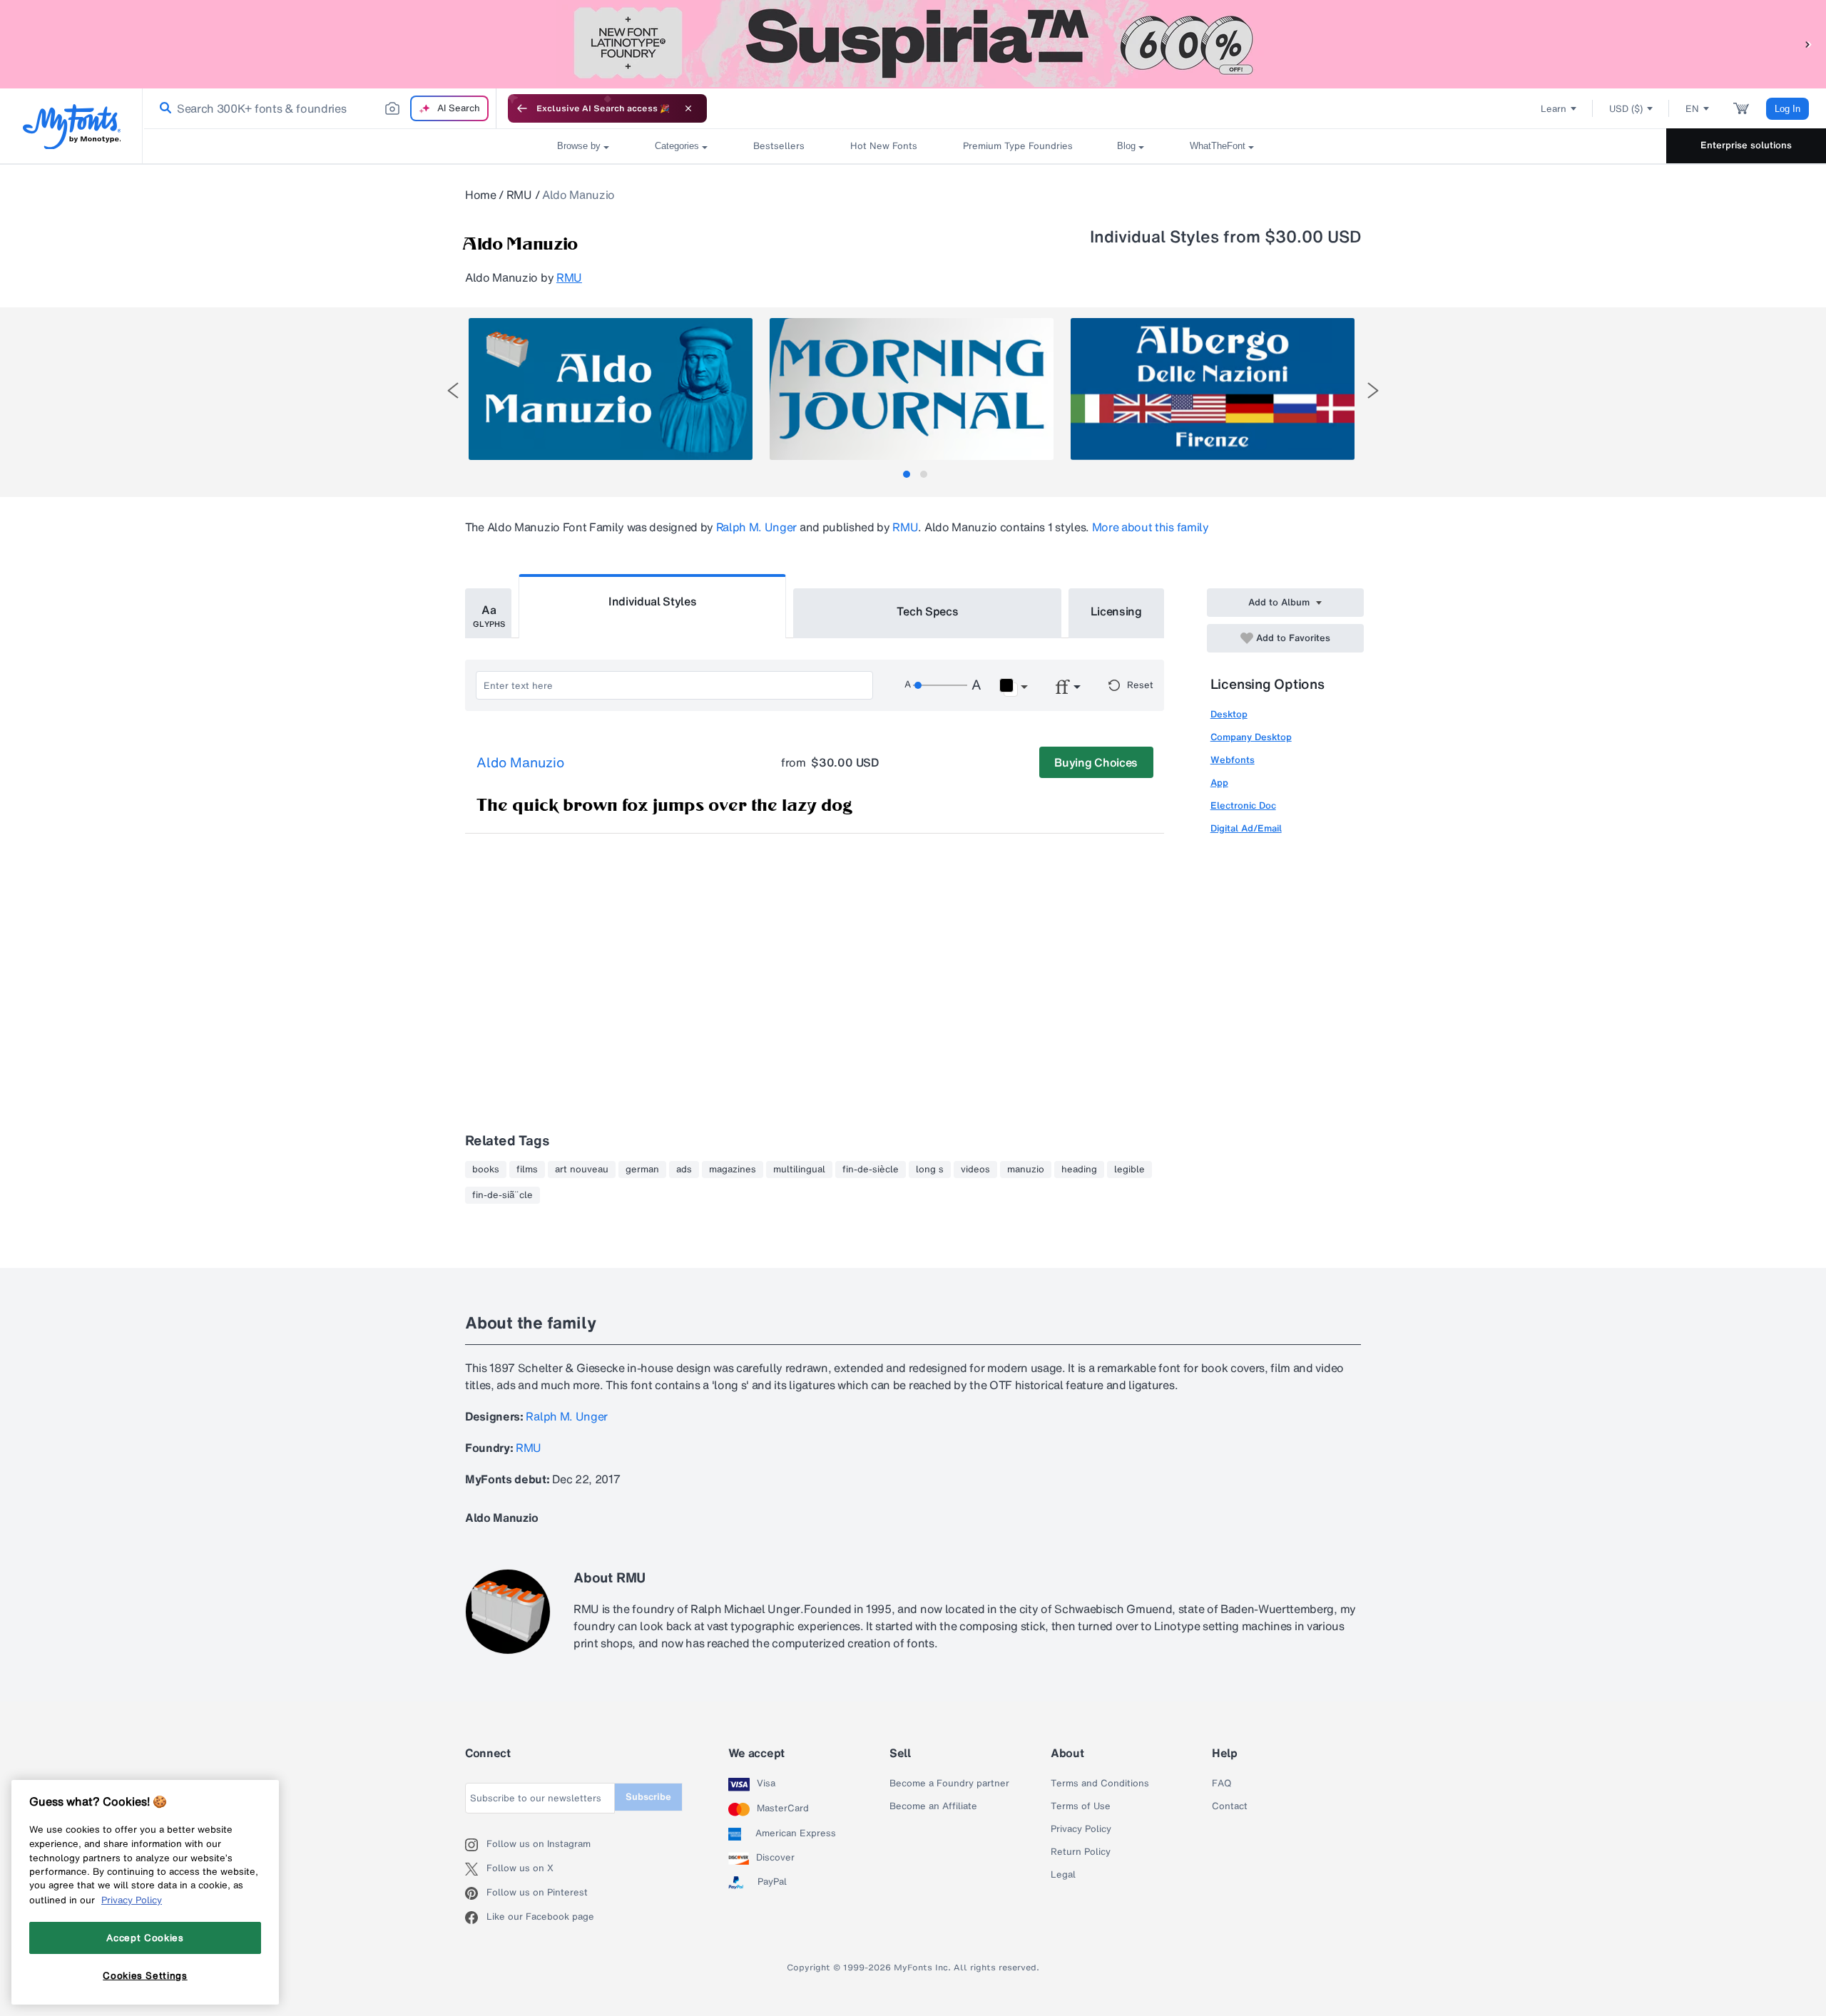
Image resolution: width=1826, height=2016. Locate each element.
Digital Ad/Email (1246, 828)
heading (1079, 1170)
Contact (1230, 1806)
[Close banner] (688, 108)
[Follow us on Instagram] (476, 1845)
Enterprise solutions (1746, 145)
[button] (1808, 44)
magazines (733, 1170)
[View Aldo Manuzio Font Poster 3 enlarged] (1213, 389)
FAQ (1221, 1784)
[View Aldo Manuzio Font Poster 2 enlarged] (912, 389)
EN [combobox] (1692, 109)
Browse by (579, 146)
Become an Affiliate (933, 1806)
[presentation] (453, 390)
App (1219, 783)
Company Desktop (1251, 737)
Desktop (1229, 714)
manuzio (1026, 1170)
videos (975, 1170)
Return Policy (1081, 1852)
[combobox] (320, 108)
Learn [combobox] (1554, 109)
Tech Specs (928, 611)
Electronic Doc (1243, 805)
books (486, 1170)
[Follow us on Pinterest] (476, 1893)
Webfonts (1233, 760)
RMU (519, 195)
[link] (163, 108)
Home (481, 195)
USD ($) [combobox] (1626, 109)
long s (930, 1170)
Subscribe (648, 1797)
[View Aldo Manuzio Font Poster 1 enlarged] (611, 389)
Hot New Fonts (884, 146)
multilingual (799, 1170)
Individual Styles (653, 601)
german (642, 1170)
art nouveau (582, 1170)
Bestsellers (779, 146)
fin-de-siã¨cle (503, 1195)
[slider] (940, 685)
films (527, 1170)
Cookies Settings (145, 1975)
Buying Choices (1096, 762)
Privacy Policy (1081, 1829)
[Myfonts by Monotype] (72, 127)
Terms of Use (1081, 1806)
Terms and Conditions (1100, 1784)
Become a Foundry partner (949, 1784)
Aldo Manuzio (520, 763)
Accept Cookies (145, 1938)
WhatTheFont (1218, 146)
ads (684, 1170)
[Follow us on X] (476, 1869)
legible (1129, 1170)
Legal (1063, 1875)
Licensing (1116, 611)
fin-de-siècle (871, 1170)
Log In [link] (1787, 109)
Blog (1126, 146)
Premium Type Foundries (1017, 146)
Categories (677, 146)
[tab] (907, 474)
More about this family (1151, 527)
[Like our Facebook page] (476, 1918)
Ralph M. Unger (757, 527)
